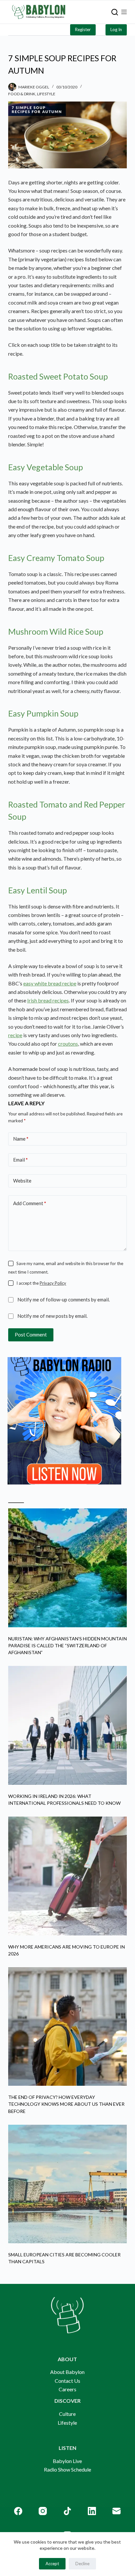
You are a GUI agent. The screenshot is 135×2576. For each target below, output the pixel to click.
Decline (82, 2564)
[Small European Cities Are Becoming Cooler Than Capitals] (68, 2184)
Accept (52, 2564)
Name (21, 1139)
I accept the (41, 1283)
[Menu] (124, 12)
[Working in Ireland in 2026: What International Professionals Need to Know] (68, 1725)
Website (22, 1181)
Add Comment (30, 1203)
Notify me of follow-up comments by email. (64, 1299)
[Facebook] (18, 2511)
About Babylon (67, 2372)
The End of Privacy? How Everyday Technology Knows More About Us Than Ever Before (66, 2104)
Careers (67, 2389)
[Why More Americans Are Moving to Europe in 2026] (68, 1876)
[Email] (116, 2511)
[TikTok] (67, 2511)
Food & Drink (22, 94)
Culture (67, 2414)
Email (20, 1160)
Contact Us (67, 2381)
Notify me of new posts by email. (52, 1316)
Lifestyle (46, 94)
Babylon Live (67, 2461)
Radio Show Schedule (67, 2469)
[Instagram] (43, 2511)
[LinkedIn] (92, 2511)
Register (83, 29)
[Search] (115, 12)
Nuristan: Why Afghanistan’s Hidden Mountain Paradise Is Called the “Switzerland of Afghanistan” (67, 1645)
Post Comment (31, 1335)
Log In (116, 29)
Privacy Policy (53, 1283)
